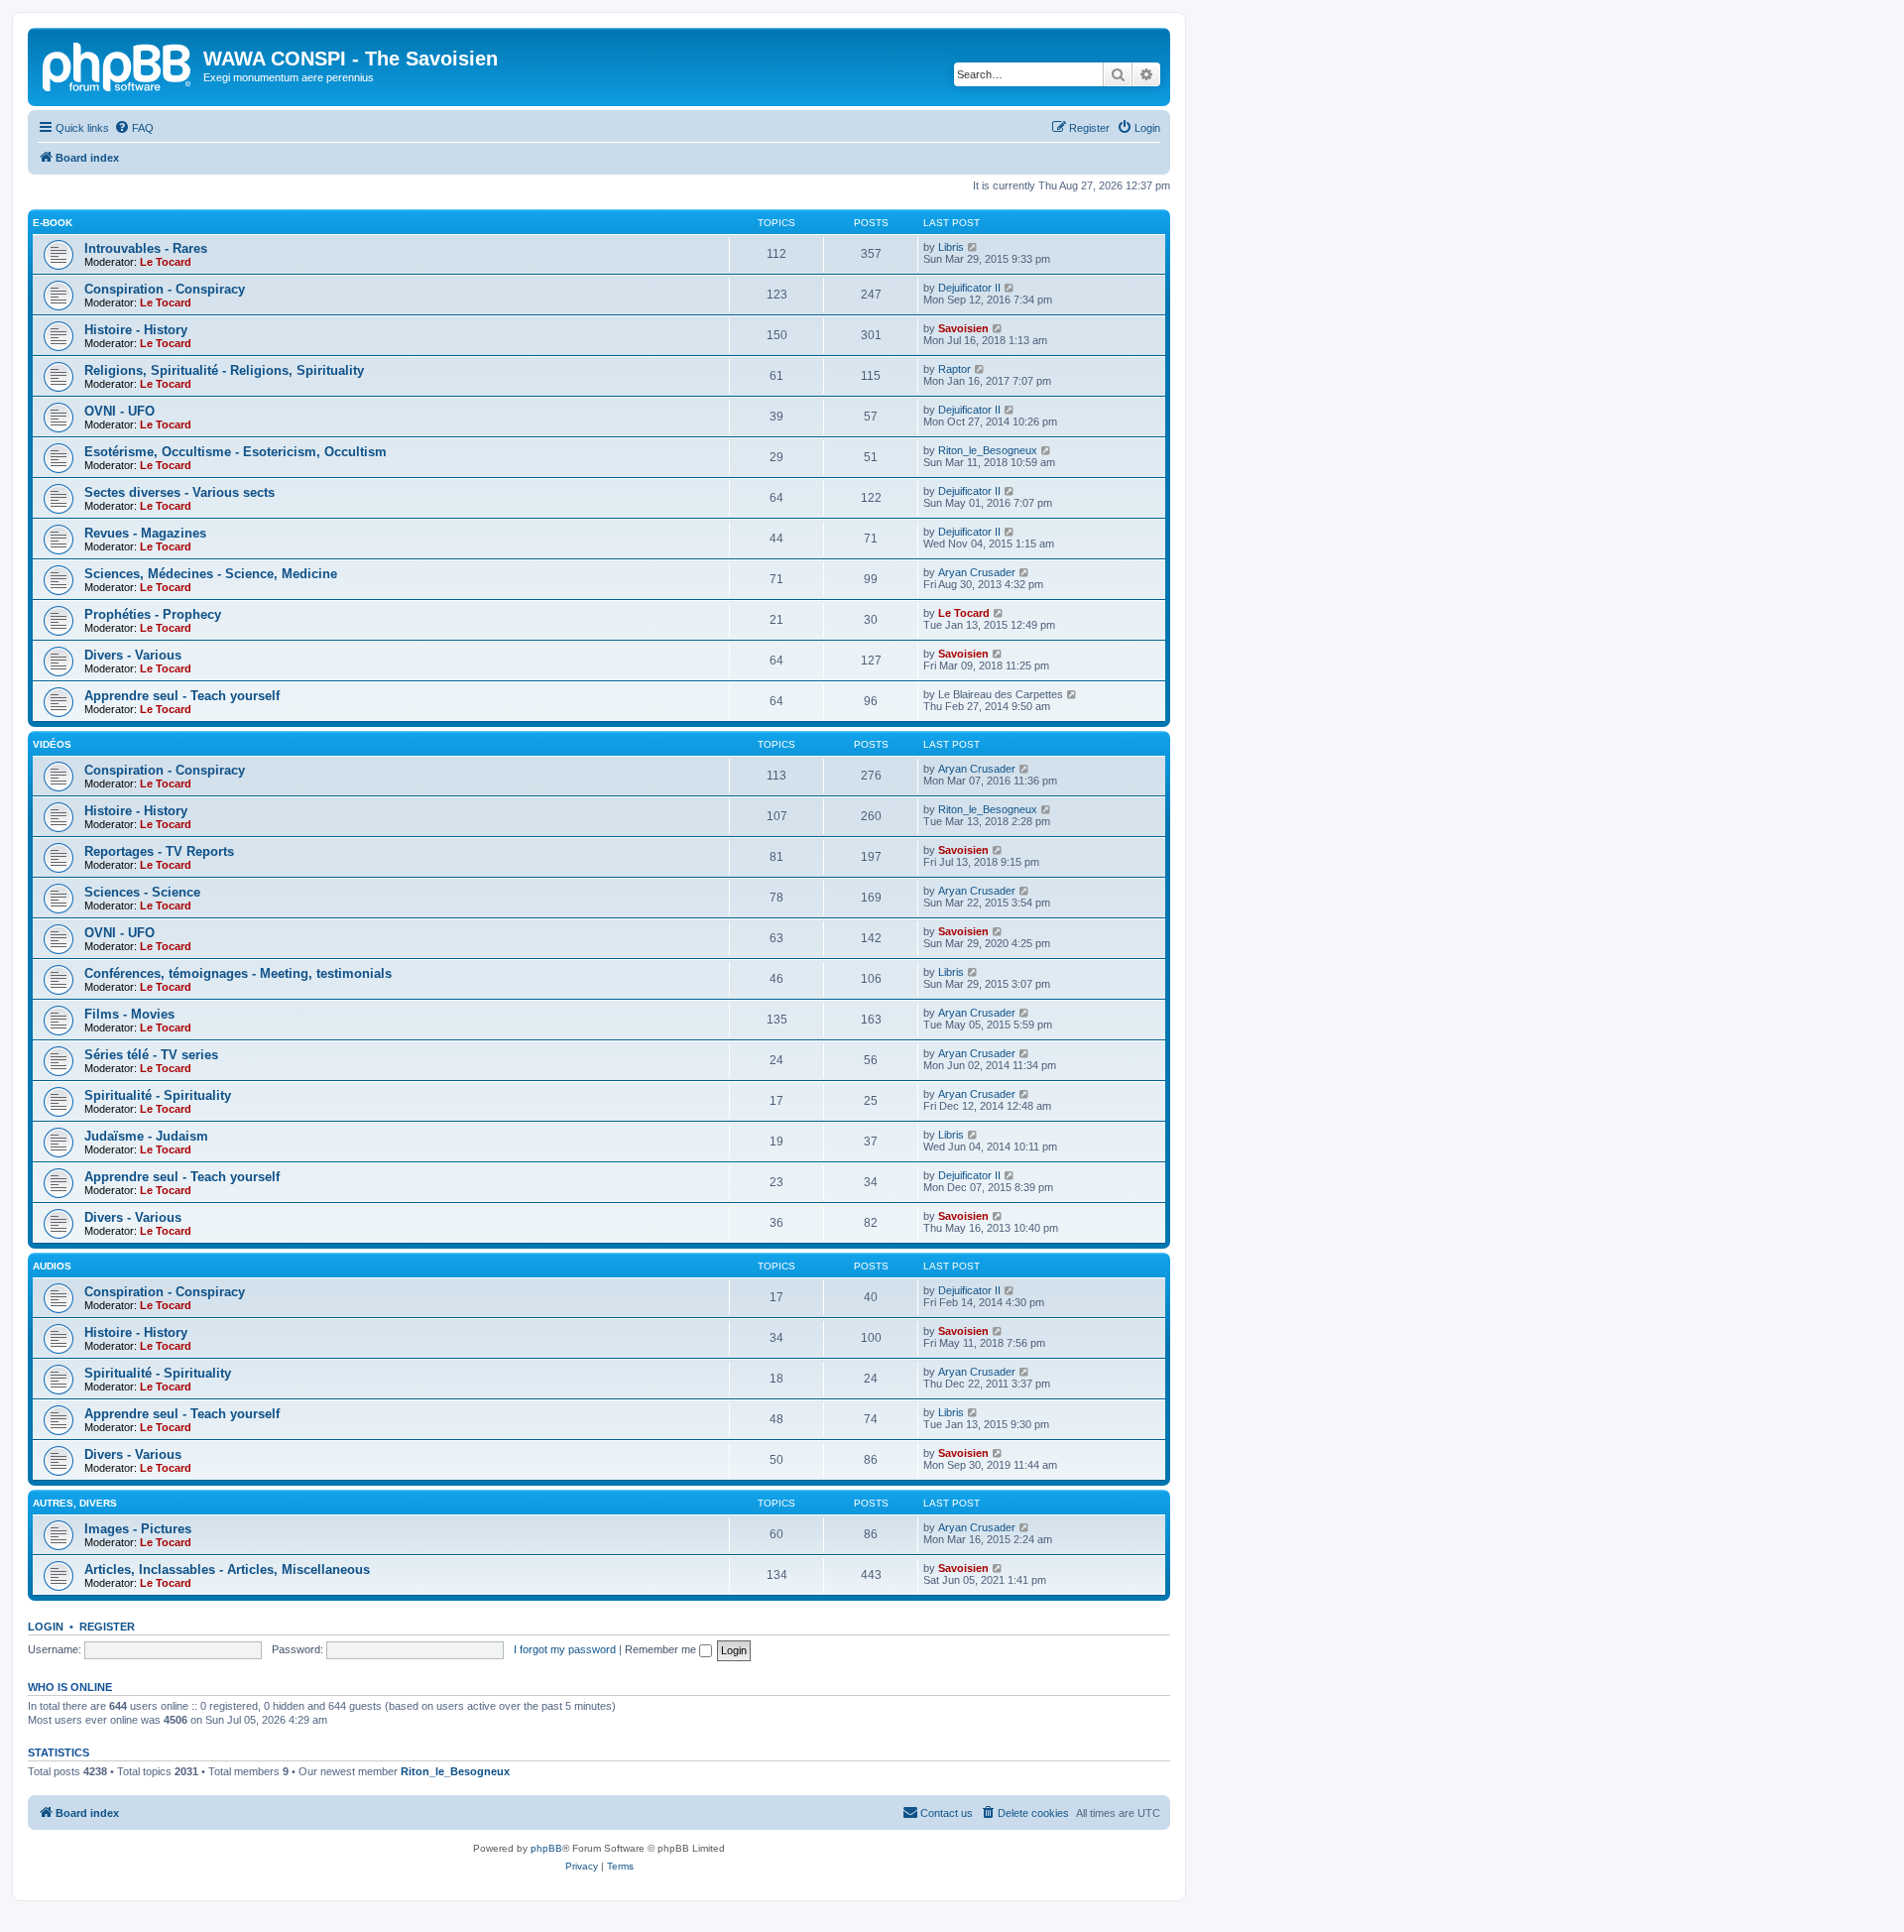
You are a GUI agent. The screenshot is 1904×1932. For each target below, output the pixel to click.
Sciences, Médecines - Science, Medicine (211, 574)
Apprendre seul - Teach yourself (182, 696)
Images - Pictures (138, 1529)
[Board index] (118, 64)
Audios (52, 1266)
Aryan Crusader (977, 572)
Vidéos (52, 744)
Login (46, 1627)
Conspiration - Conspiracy (165, 289)
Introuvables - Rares (146, 248)
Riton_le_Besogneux (988, 450)
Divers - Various (133, 655)
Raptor (954, 369)
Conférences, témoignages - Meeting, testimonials (238, 973)
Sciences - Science (142, 892)
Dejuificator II (969, 288)
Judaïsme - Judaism (146, 1136)
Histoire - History (136, 330)
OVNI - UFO (119, 411)
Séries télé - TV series (151, 1055)
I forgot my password (565, 1649)
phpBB (546, 1848)
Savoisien (963, 328)
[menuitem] (134, 128)
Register (107, 1627)
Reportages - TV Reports (159, 851)
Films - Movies (129, 1014)
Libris (951, 247)
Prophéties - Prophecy (153, 614)
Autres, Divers (75, 1503)
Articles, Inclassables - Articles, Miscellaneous (227, 1570)
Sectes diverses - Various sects (179, 492)
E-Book (53, 223)
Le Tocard (166, 262)
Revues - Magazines (145, 533)
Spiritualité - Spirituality (158, 1095)
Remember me (662, 1649)
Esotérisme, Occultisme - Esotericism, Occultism (236, 452)
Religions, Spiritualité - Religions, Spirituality (224, 370)
